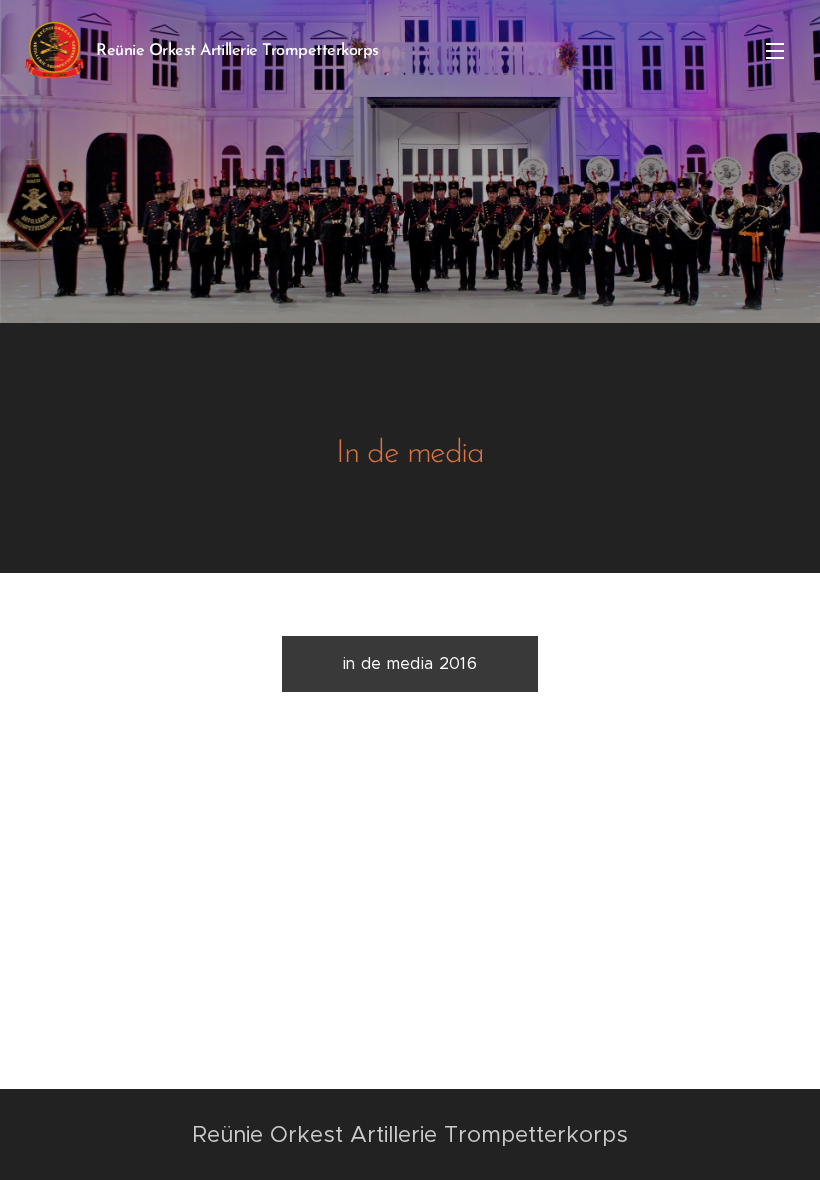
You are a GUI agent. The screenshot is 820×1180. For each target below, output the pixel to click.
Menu (775, 50)
